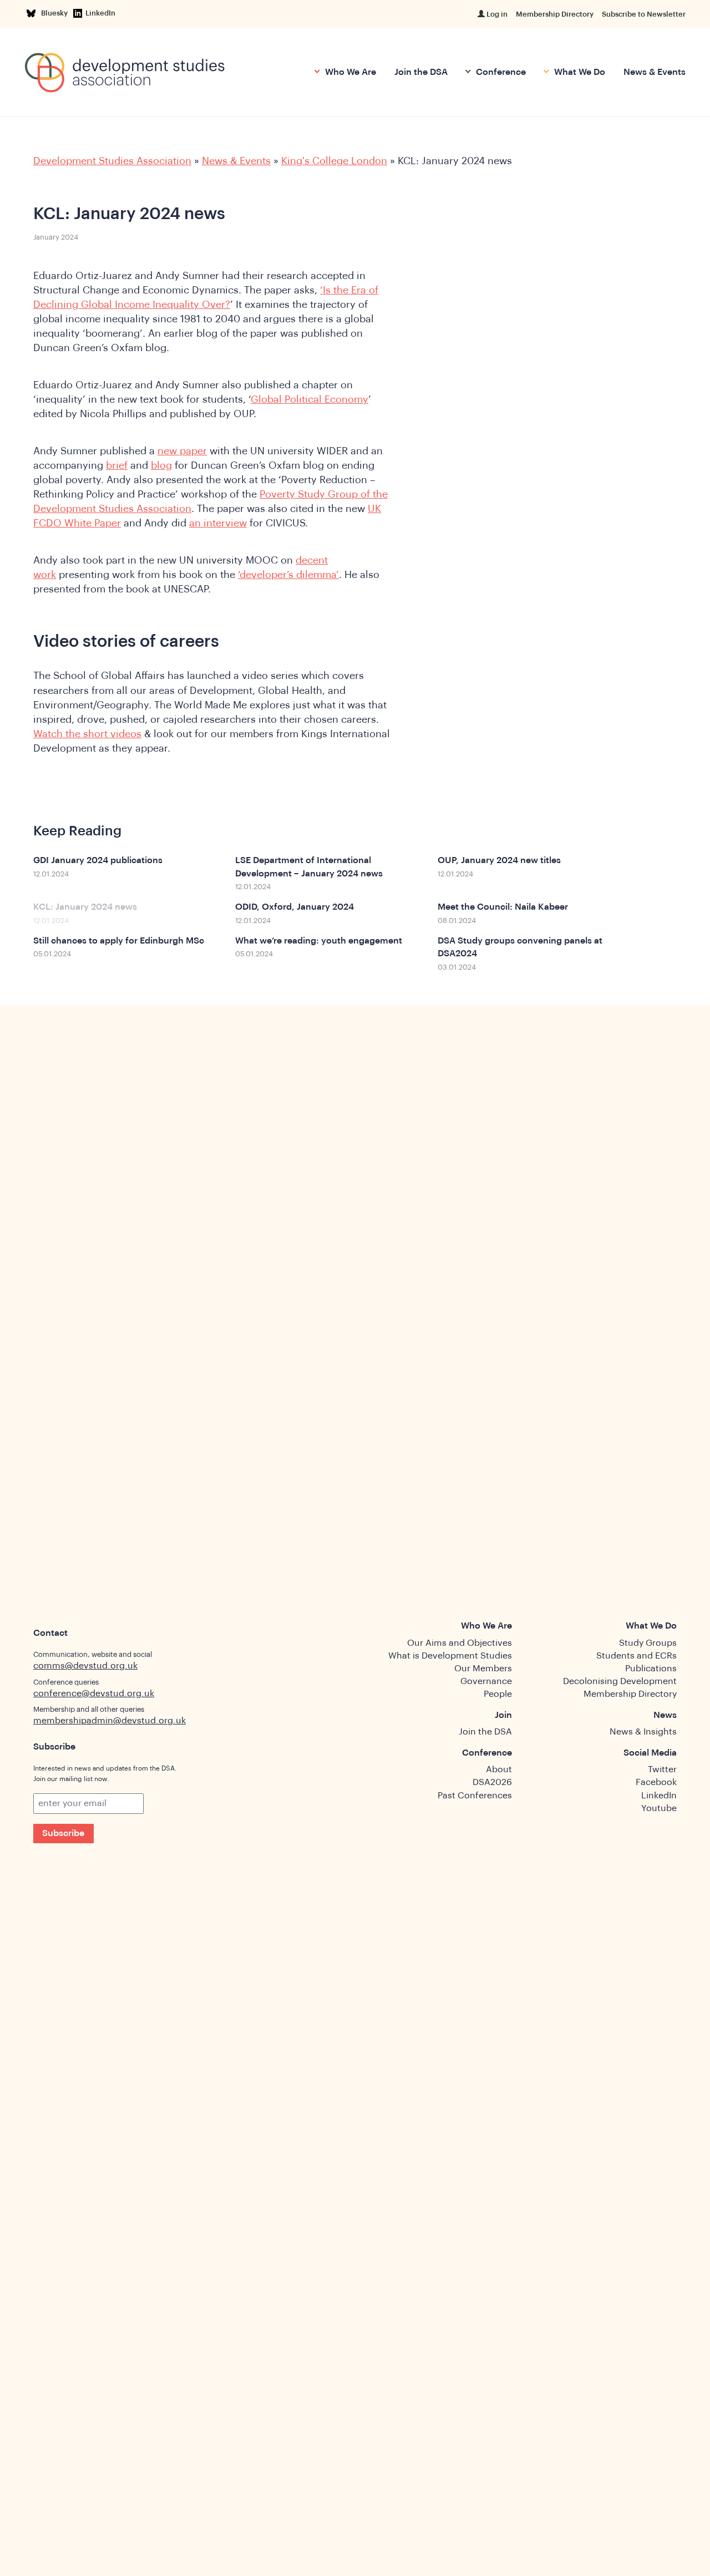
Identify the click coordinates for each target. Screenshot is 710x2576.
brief (117, 465)
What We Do (579, 72)
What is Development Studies (450, 1656)
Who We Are (349, 72)
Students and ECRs (637, 1656)
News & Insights (643, 1732)
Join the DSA (421, 72)
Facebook (656, 1782)
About (499, 1769)
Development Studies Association (112, 161)
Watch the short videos (87, 734)
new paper (182, 451)
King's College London (334, 161)
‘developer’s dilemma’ (288, 575)
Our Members (483, 1669)
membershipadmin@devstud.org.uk (110, 1721)
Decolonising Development (620, 1681)
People (498, 1694)
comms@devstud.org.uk (85, 1666)
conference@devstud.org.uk (94, 1693)
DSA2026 (492, 1782)
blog (161, 465)
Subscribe (63, 1833)
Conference (500, 72)
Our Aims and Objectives (460, 1643)
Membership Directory (555, 14)
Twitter (662, 1769)
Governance (486, 1681)
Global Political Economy (310, 399)
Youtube (659, 1808)
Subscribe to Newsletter (644, 14)
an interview (218, 523)
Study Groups (648, 1643)
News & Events (655, 72)
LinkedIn (100, 13)
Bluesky (56, 13)
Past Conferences (475, 1796)
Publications (651, 1669)
